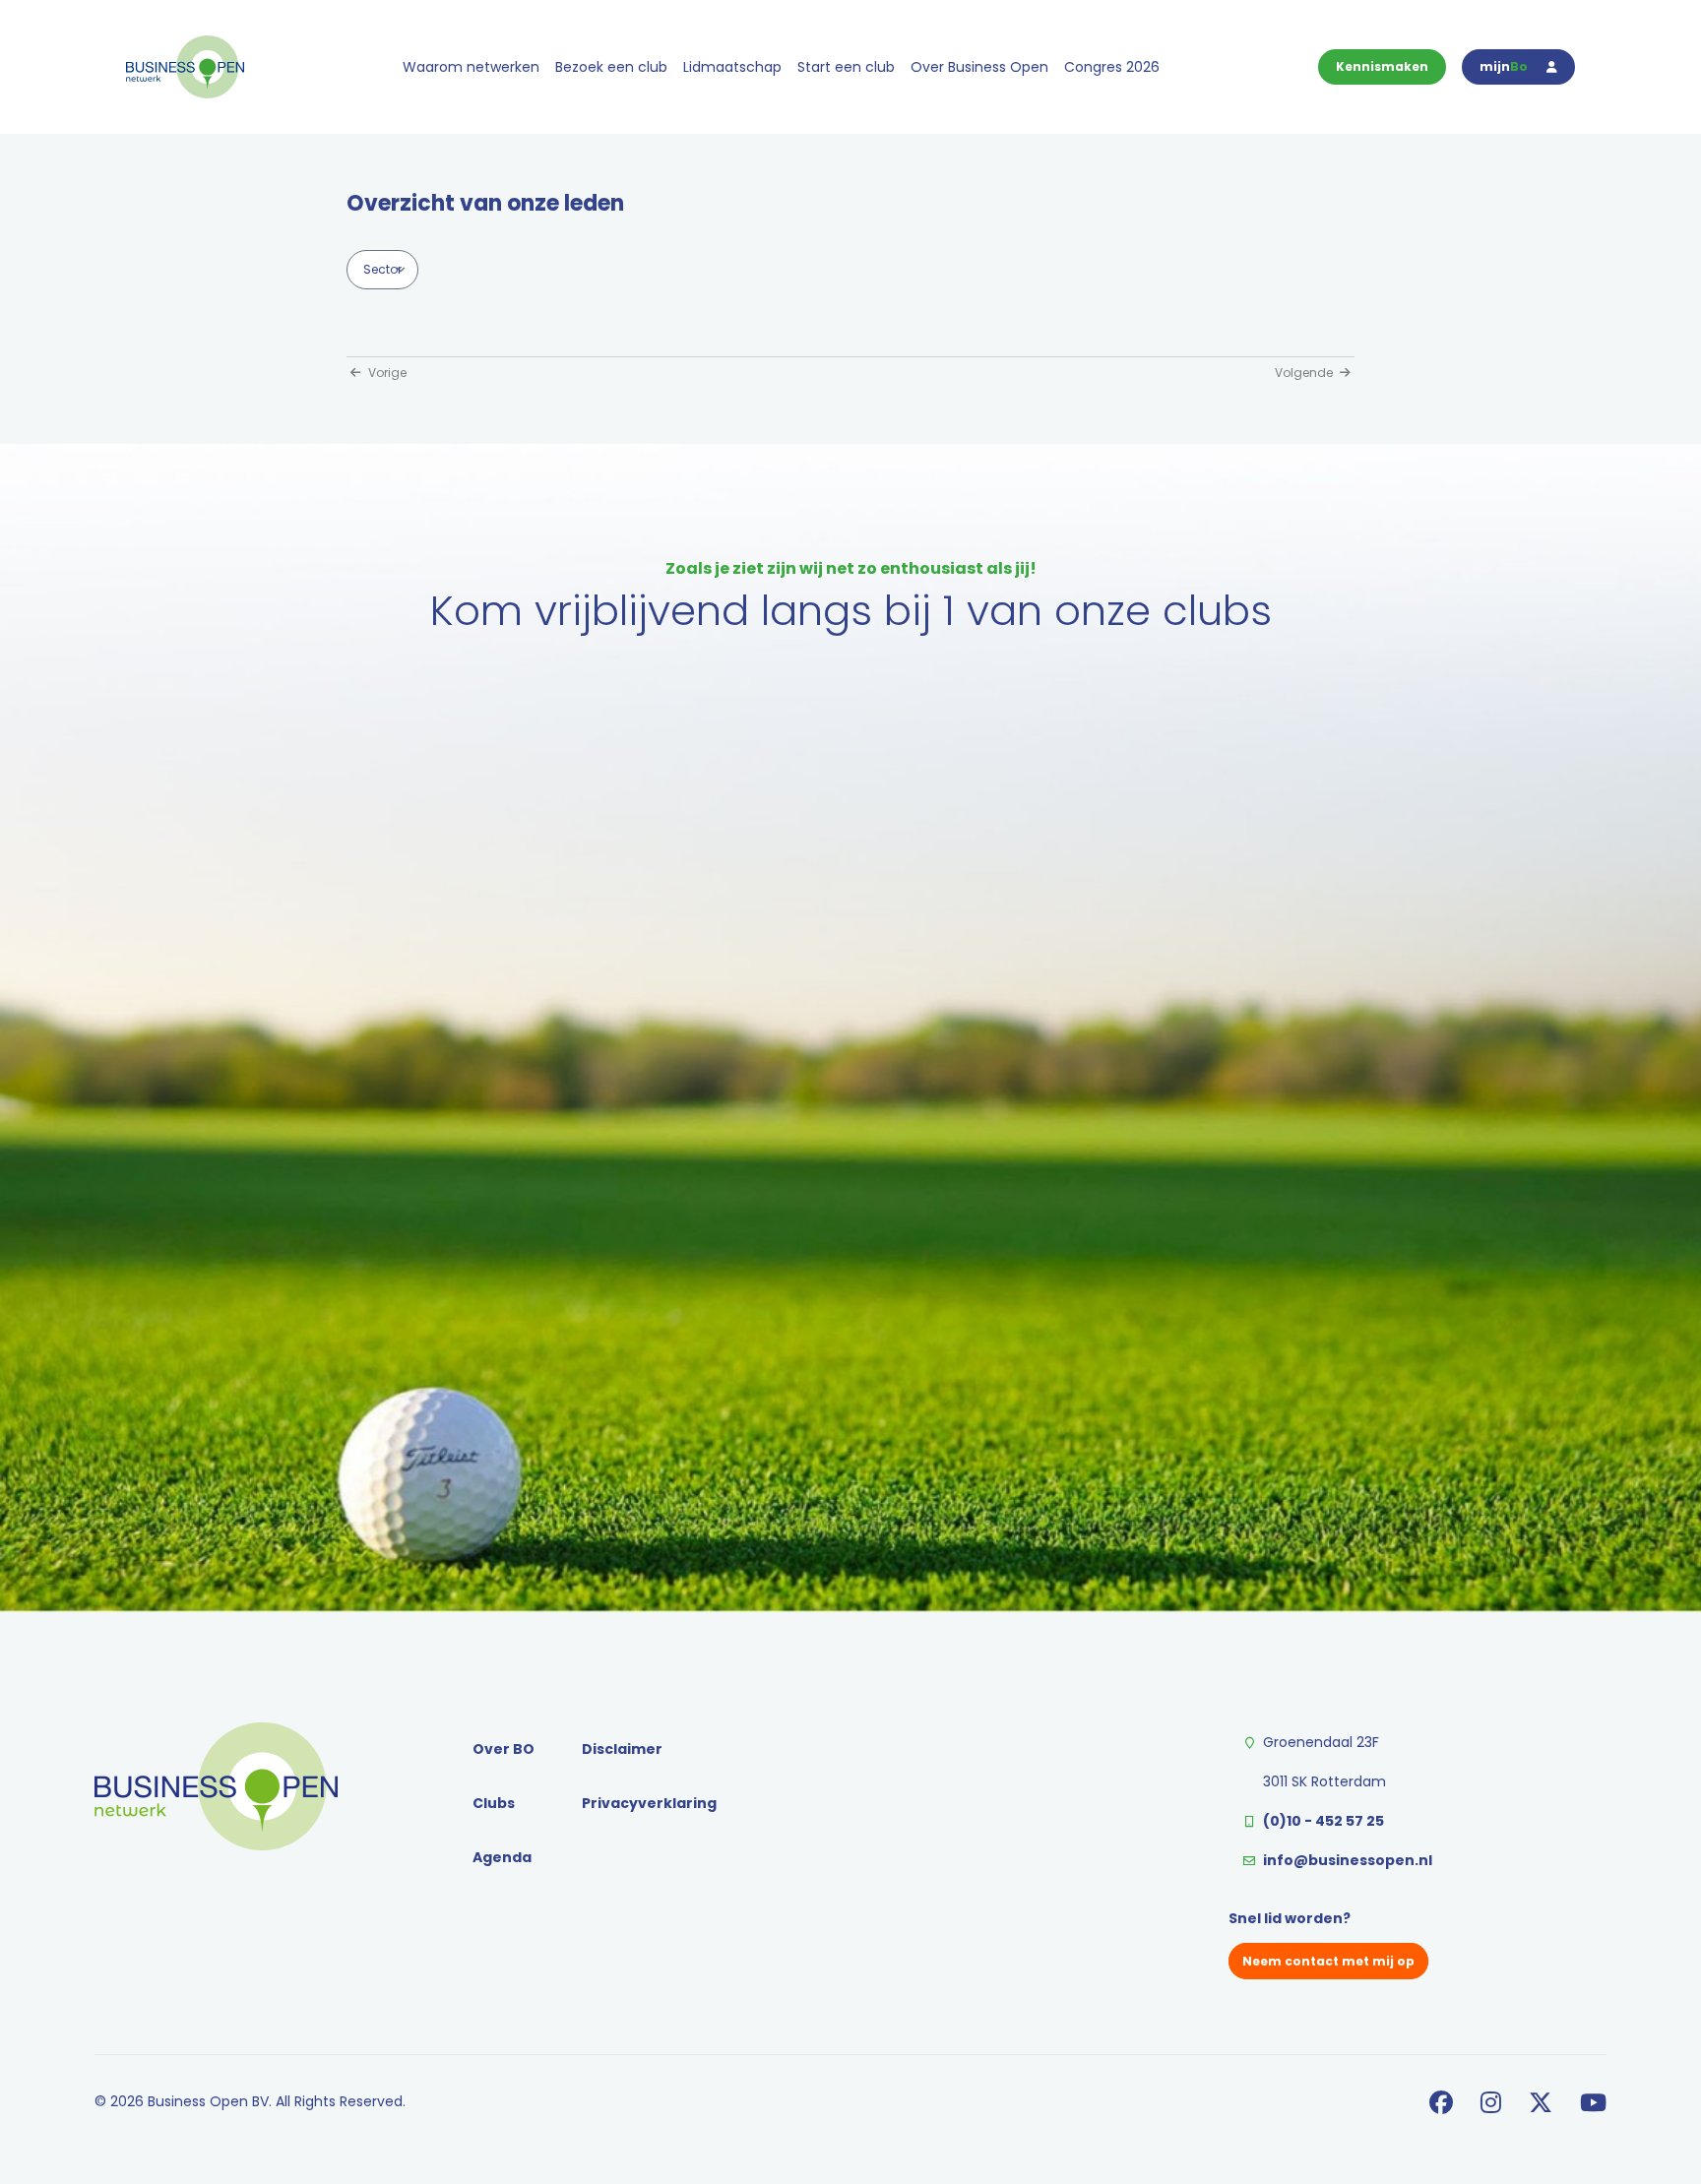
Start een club (846, 67)
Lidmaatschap (732, 67)
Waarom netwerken (471, 67)
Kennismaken (1382, 66)
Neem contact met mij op (1328, 1961)
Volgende (1305, 373)
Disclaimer (622, 1749)
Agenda (502, 1857)
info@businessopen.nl (1348, 1860)
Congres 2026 (1112, 67)
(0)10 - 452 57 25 (1323, 1821)
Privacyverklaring (649, 1803)
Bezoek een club (611, 67)
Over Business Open (979, 67)
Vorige (386, 373)
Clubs (494, 1803)
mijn (1504, 66)
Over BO (504, 1749)
